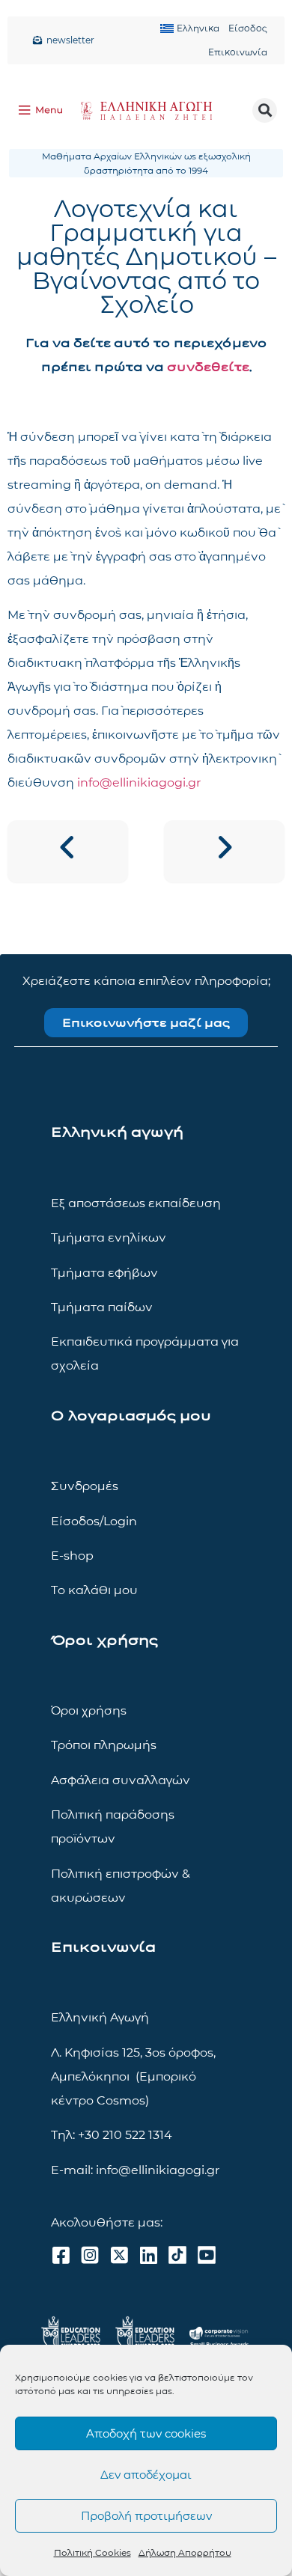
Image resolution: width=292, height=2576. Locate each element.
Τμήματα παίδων (102, 1307)
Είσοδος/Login (94, 1521)
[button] (265, 110)
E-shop (72, 1556)
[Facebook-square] (61, 2255)
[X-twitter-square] (119, 2255)
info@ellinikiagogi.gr (139, 782)
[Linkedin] (148, 2255)
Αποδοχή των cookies (146, 2433)
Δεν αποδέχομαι (146, 2475)
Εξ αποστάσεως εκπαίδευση (136, 1203)
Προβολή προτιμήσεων (146, 2516)
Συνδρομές (85, 1486)
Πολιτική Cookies (92, 2552)
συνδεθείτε (208, 367)
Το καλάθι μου (94, 1590)
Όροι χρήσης (89, 1710)
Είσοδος (248, 28)
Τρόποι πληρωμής (104, 1745)
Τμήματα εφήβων (104, 1273)
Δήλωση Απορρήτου (185, 2552)
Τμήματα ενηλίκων (109, 1237)
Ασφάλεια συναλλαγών (121, 1780)
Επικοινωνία (238, 52)
